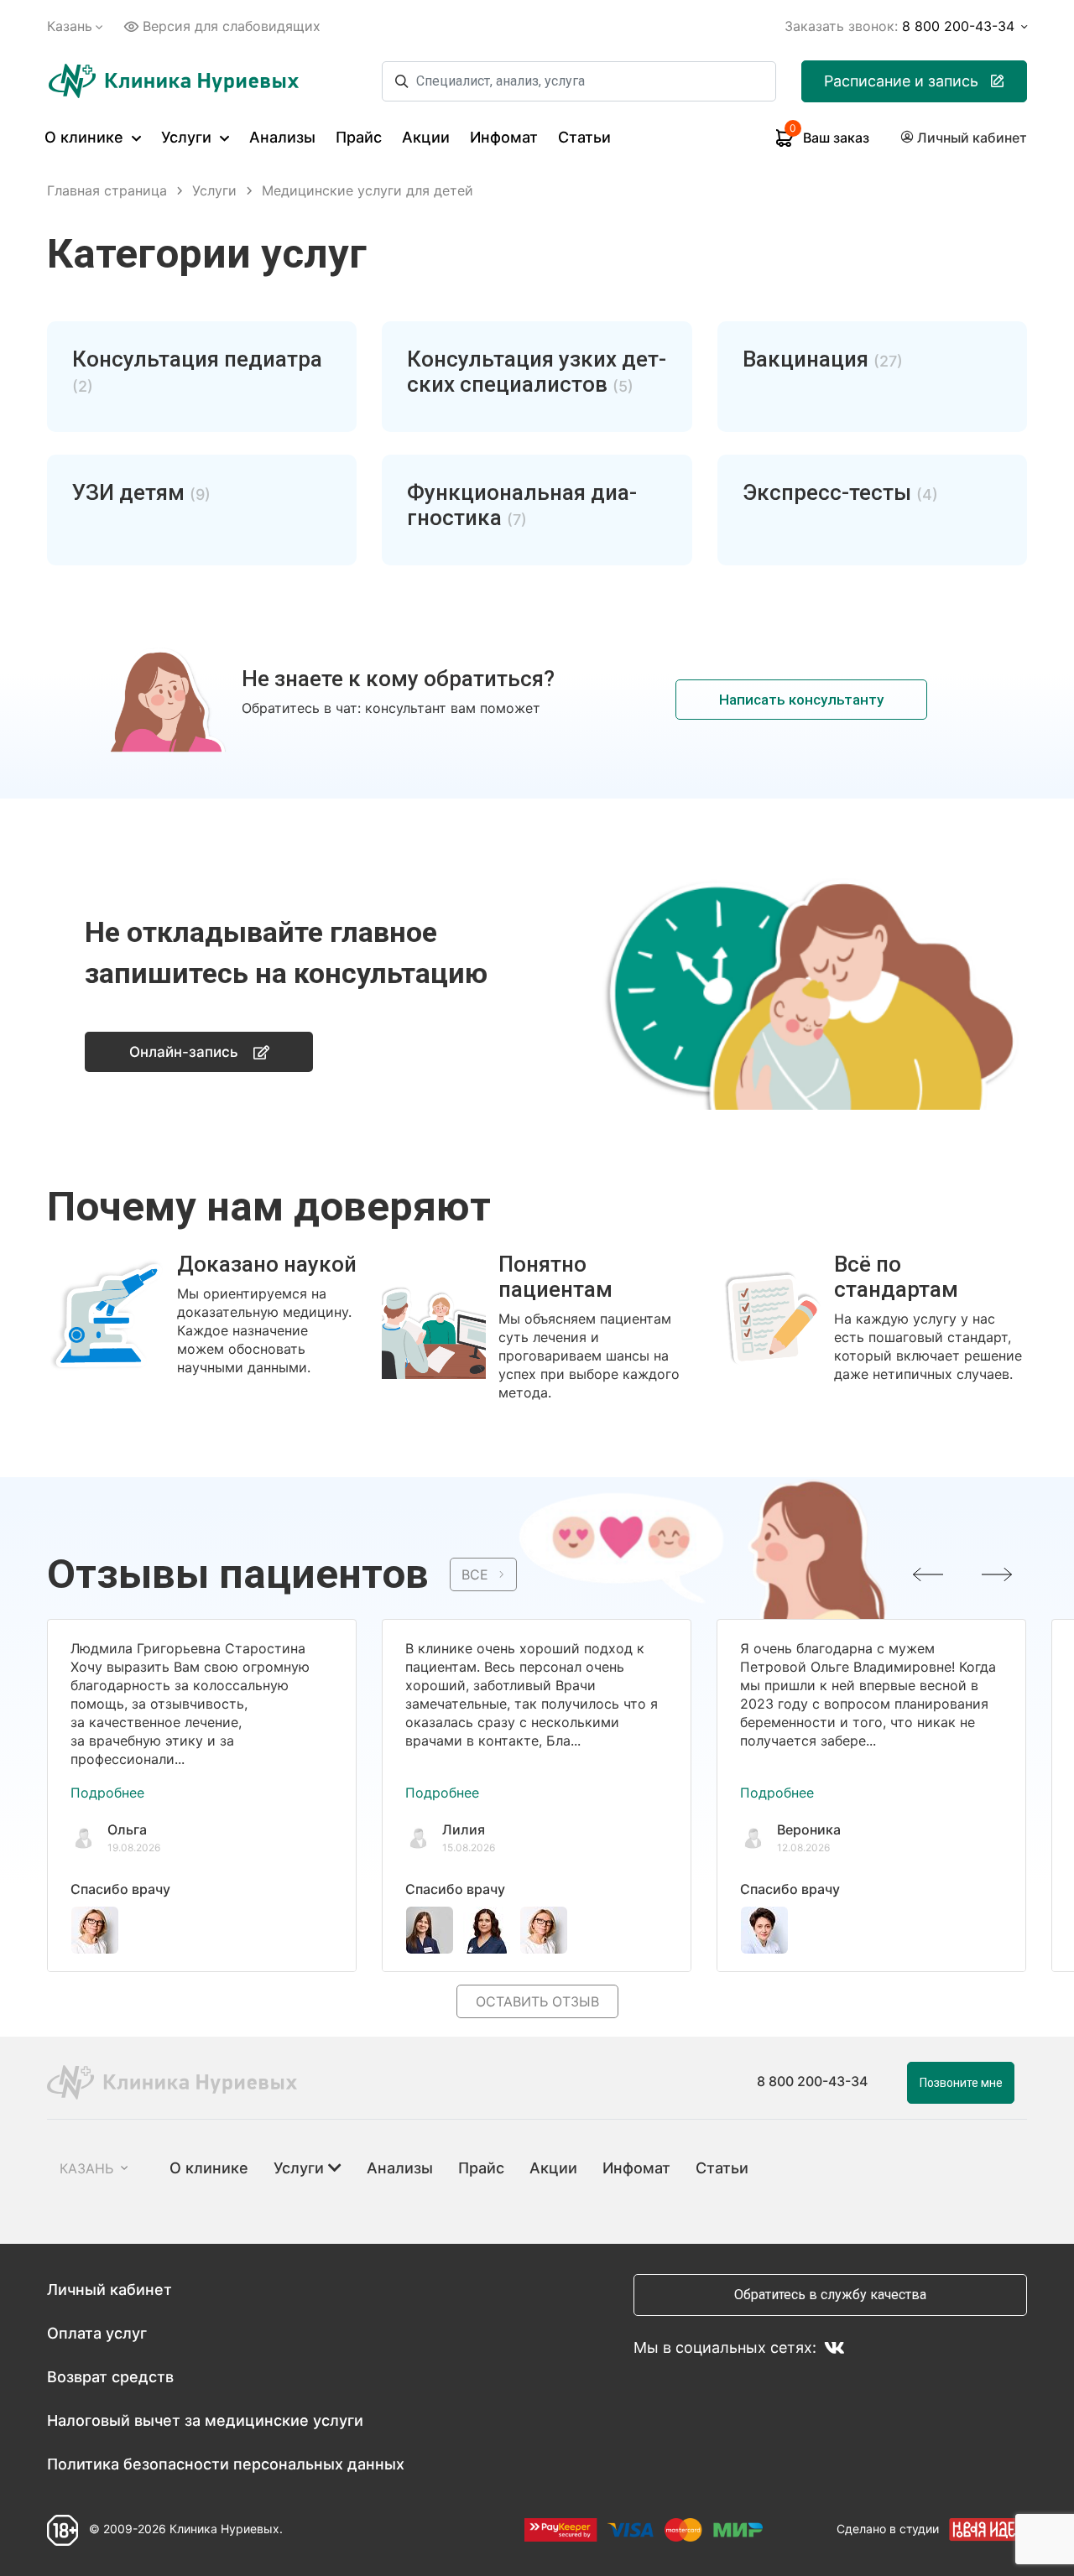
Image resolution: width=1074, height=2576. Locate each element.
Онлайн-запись (184, 1052)
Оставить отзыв (537, 2001)
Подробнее (107, 1793)
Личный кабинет (109, 2290)
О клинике (86, 137)
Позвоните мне (961, 2083)
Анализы (282, 137)
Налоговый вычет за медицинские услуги (205, 2420)
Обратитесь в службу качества (830, 2295)
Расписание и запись (901, 81)
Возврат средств (110, 2377)
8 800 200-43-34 (812, 2081)
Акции (426, 137)
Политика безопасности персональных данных (226, 2464)
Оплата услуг (97, 2333)
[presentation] (928, 1574)
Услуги (188, 137)
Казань (70, 26)
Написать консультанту (801, 700)
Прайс (359, 137)
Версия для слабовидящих (232, 26)
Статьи (584, 137)
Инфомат (504, 137)
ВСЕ (475, 1574)
